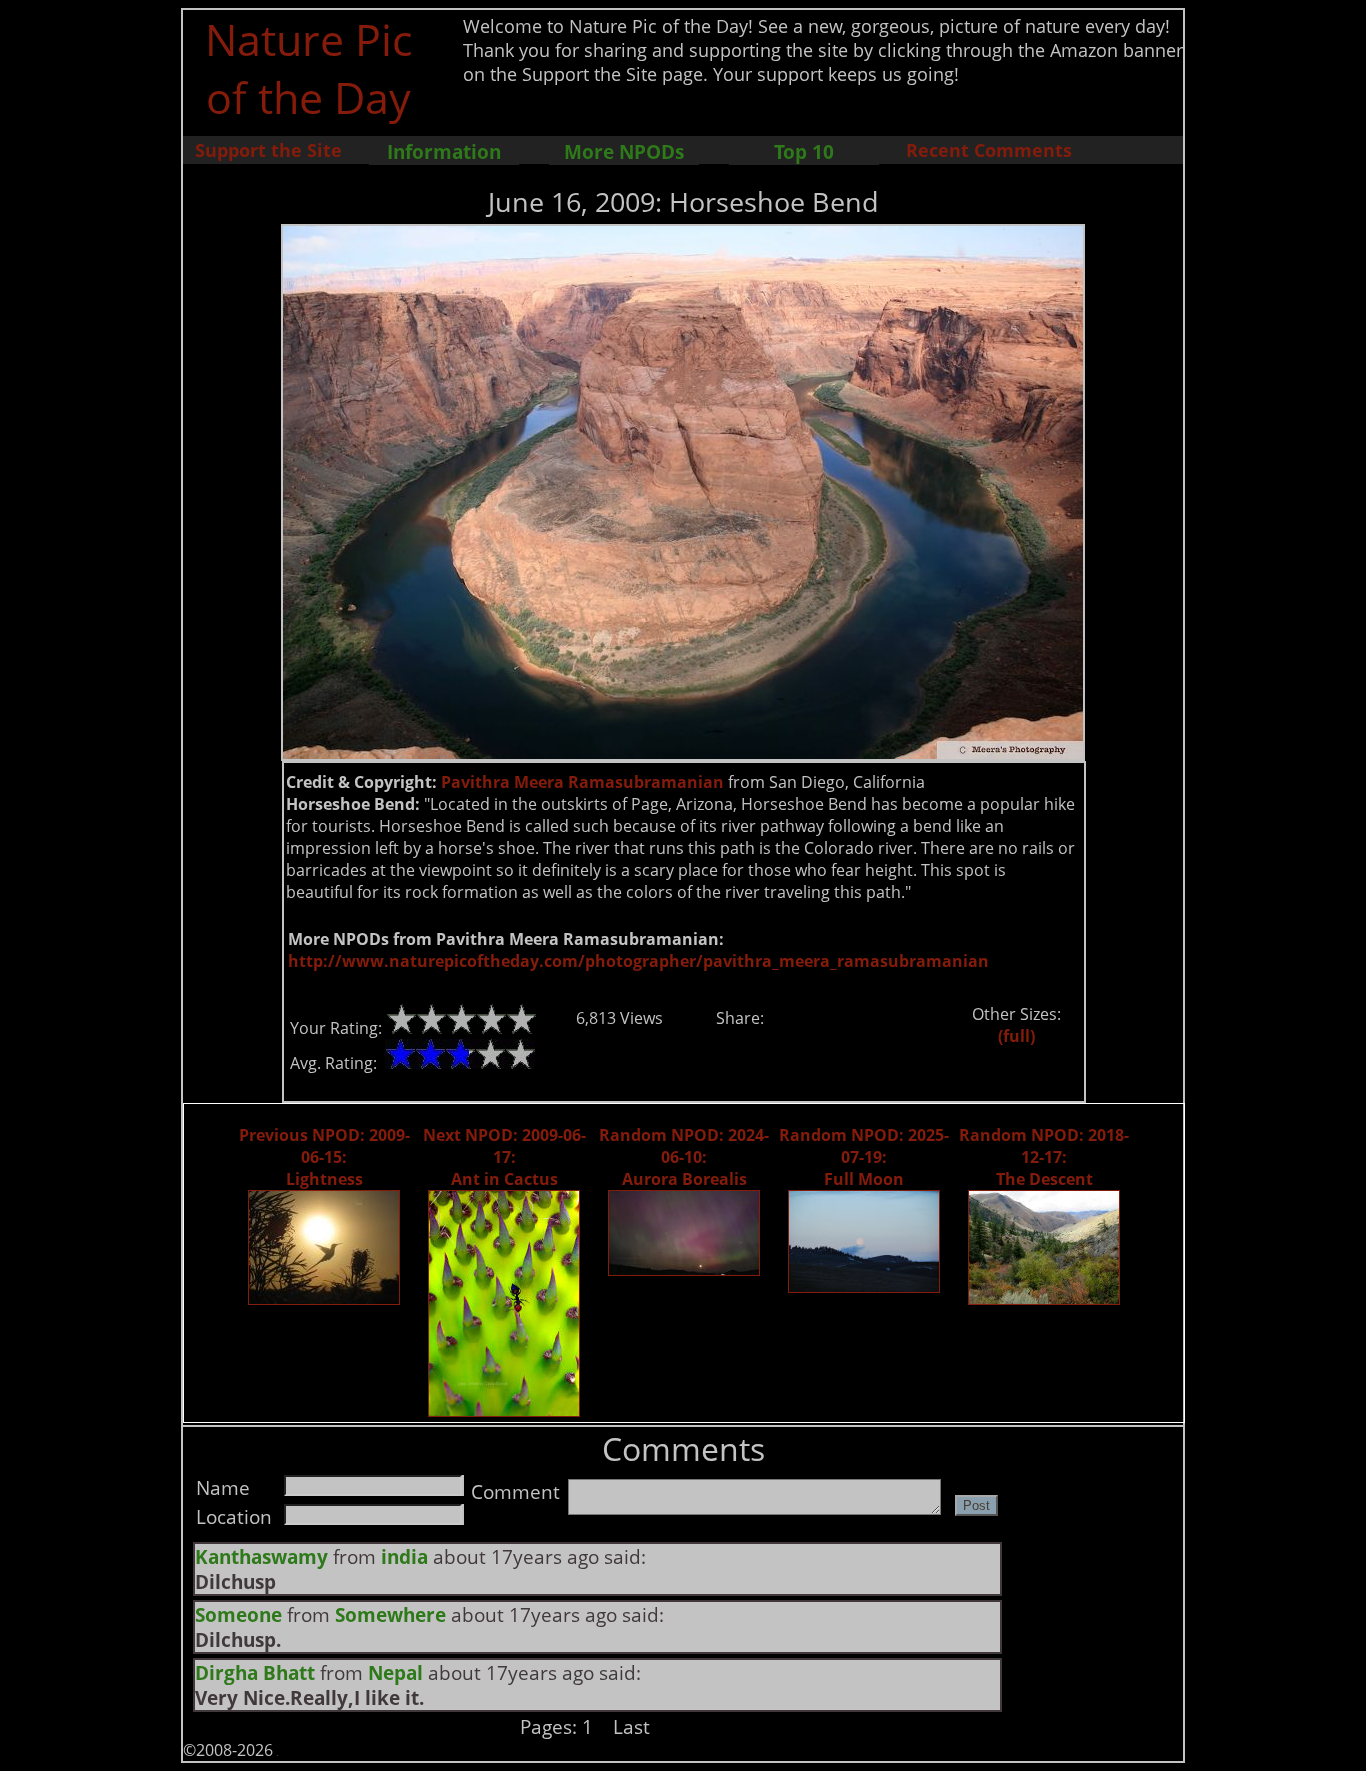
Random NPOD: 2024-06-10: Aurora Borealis (684, 1157)
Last (631, 1726)
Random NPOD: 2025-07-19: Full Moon (864, 1157)
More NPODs (624, 151)
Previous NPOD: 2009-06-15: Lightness (324, 1157)
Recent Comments (989, 150)
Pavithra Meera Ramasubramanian (582, 782)
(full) (1016, 1036)
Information (444, 151)
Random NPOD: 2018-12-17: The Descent (1044, 1157)
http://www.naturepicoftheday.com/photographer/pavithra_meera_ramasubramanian (638, 961)
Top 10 (804, 151)
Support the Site (268, 150)
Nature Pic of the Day (308, 68)
